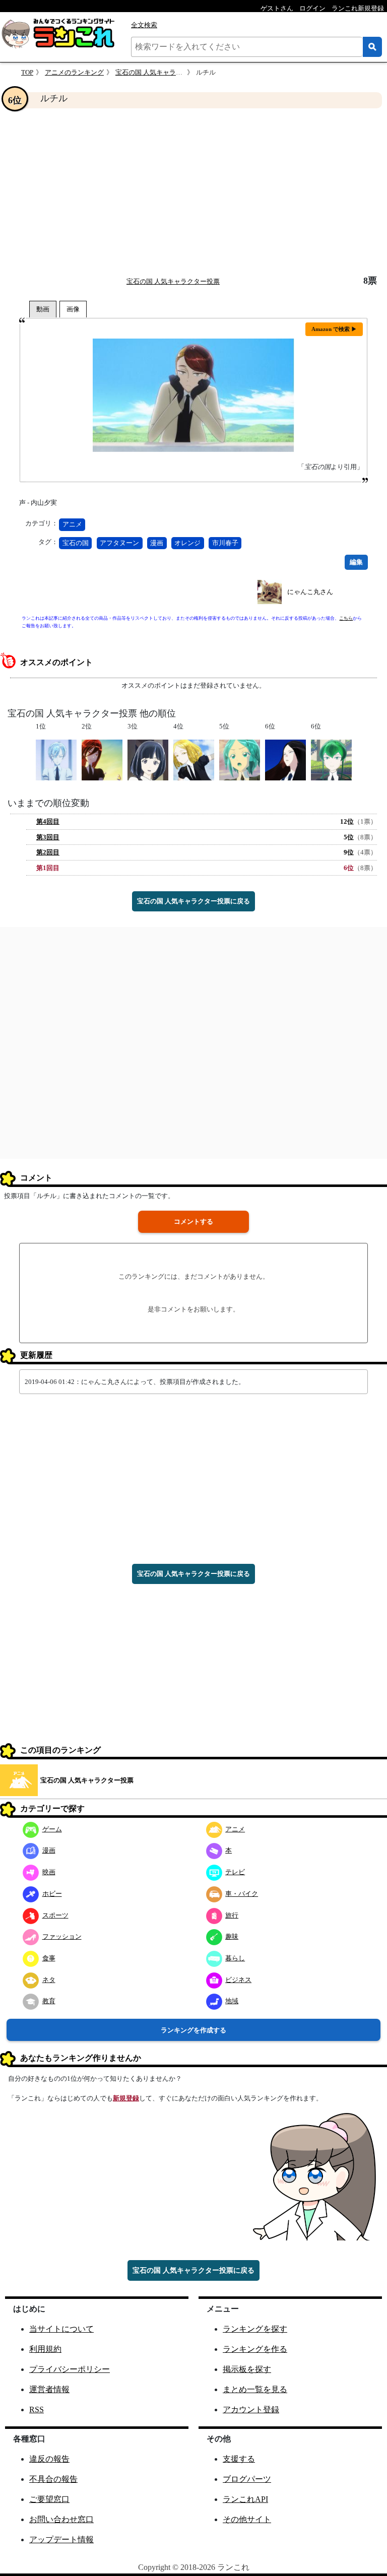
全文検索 (144, 25)
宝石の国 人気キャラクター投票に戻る (193, 901)
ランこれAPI (245, 2499)
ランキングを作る (255, 2349)
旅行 (232, 1915)
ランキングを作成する (193, 2030)
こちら (346, 618)
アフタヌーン (119, 543)
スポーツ (55, 1915)
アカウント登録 (251, 2409)
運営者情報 (49, 2389)
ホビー (52, 1894)
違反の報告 (49, 2459)
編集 (356, 562)
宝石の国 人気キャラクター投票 (162, 72)
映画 (49, 1872)
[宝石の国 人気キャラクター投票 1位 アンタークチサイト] (56, 759)
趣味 (232, 1936)
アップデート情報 (61, 2539)
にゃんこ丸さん (310, 592)
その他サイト (247, 2519)
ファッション (62, 1936)
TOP (27, 72)
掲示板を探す (247, 2369)
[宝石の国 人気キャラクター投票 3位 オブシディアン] (148, 759)
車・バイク (242, 1894)
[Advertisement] (193, 192)
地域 (232, 2001)
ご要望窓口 (49, 2499)
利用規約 (45, 2349)
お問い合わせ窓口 (61, 2519)
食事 (49, 1958)
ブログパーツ (247, 2479)
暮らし (235, 1958)
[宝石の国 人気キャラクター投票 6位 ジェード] (331, 759)
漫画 (157, 543)
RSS (37, 2409)
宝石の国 (76, 543)
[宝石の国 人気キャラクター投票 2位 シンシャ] (102, 759)
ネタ (49, 1980)
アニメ (72, 524)
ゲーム (52, 1829)
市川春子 (225, 543)
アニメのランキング (74, 72)
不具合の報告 (53, 2479)
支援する (239, 2459)
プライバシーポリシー (70, 2369)
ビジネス (238, 1980)
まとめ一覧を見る (255, 2389)
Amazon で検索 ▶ (334, 329)
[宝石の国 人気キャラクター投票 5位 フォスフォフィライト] (240, 759)
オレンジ (187, 543)
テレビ (235, 1872)
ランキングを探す (255, 2329)
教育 (49, 2001)
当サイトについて (61, 2329)
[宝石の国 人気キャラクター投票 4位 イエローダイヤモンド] (194, 759)
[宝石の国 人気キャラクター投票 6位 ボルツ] (285, 759)
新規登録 (126, 2098)
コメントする (193, 1221)
